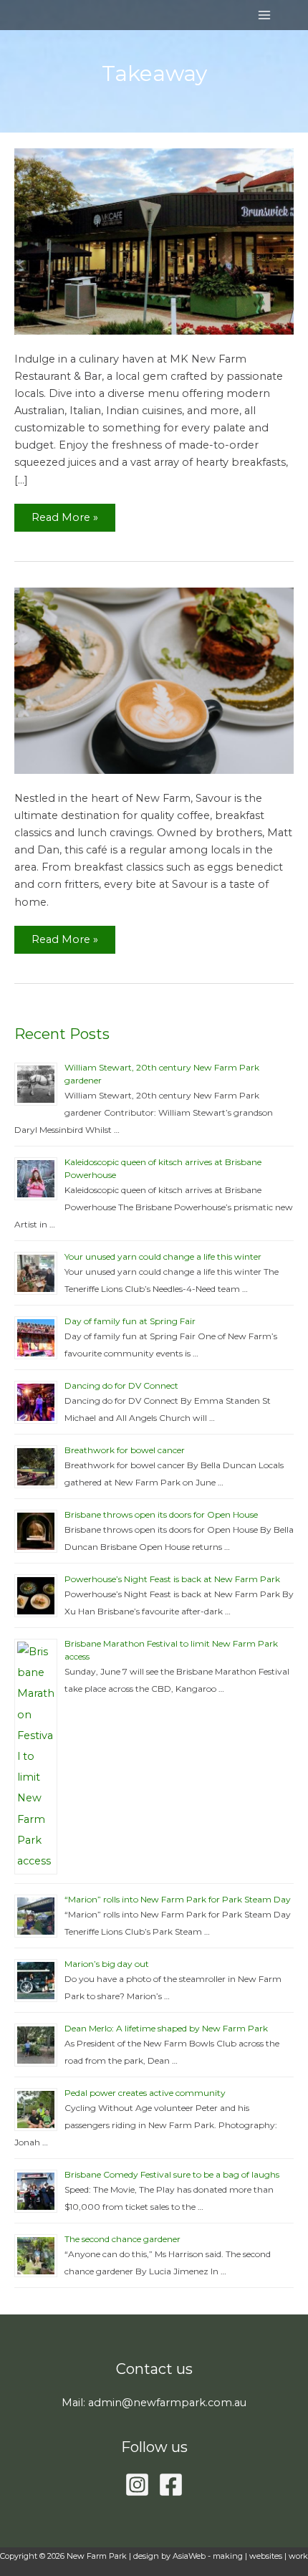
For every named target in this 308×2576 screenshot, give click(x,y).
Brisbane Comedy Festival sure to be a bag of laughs (172, 2174)
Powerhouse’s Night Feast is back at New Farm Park (172, 1579)
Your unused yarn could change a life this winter (163, 1256)
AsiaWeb (189, 2556)
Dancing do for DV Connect (121, 1385)
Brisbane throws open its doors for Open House (161, 1514)
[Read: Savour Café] (154, 680)
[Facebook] (171, 2485)
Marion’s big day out (107, 1964)
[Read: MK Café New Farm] (154, 241)
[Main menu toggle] (264, 15)
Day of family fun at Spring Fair (130, 1321)
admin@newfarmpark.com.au (167, 2403)
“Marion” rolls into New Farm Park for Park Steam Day (178, 1899)
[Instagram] (137, 2485)
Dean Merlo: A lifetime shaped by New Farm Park (166, 2028)
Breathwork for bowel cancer (125, 1450)
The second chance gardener (122, 2239)
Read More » (64, 514)
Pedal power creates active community (145, 2093)
